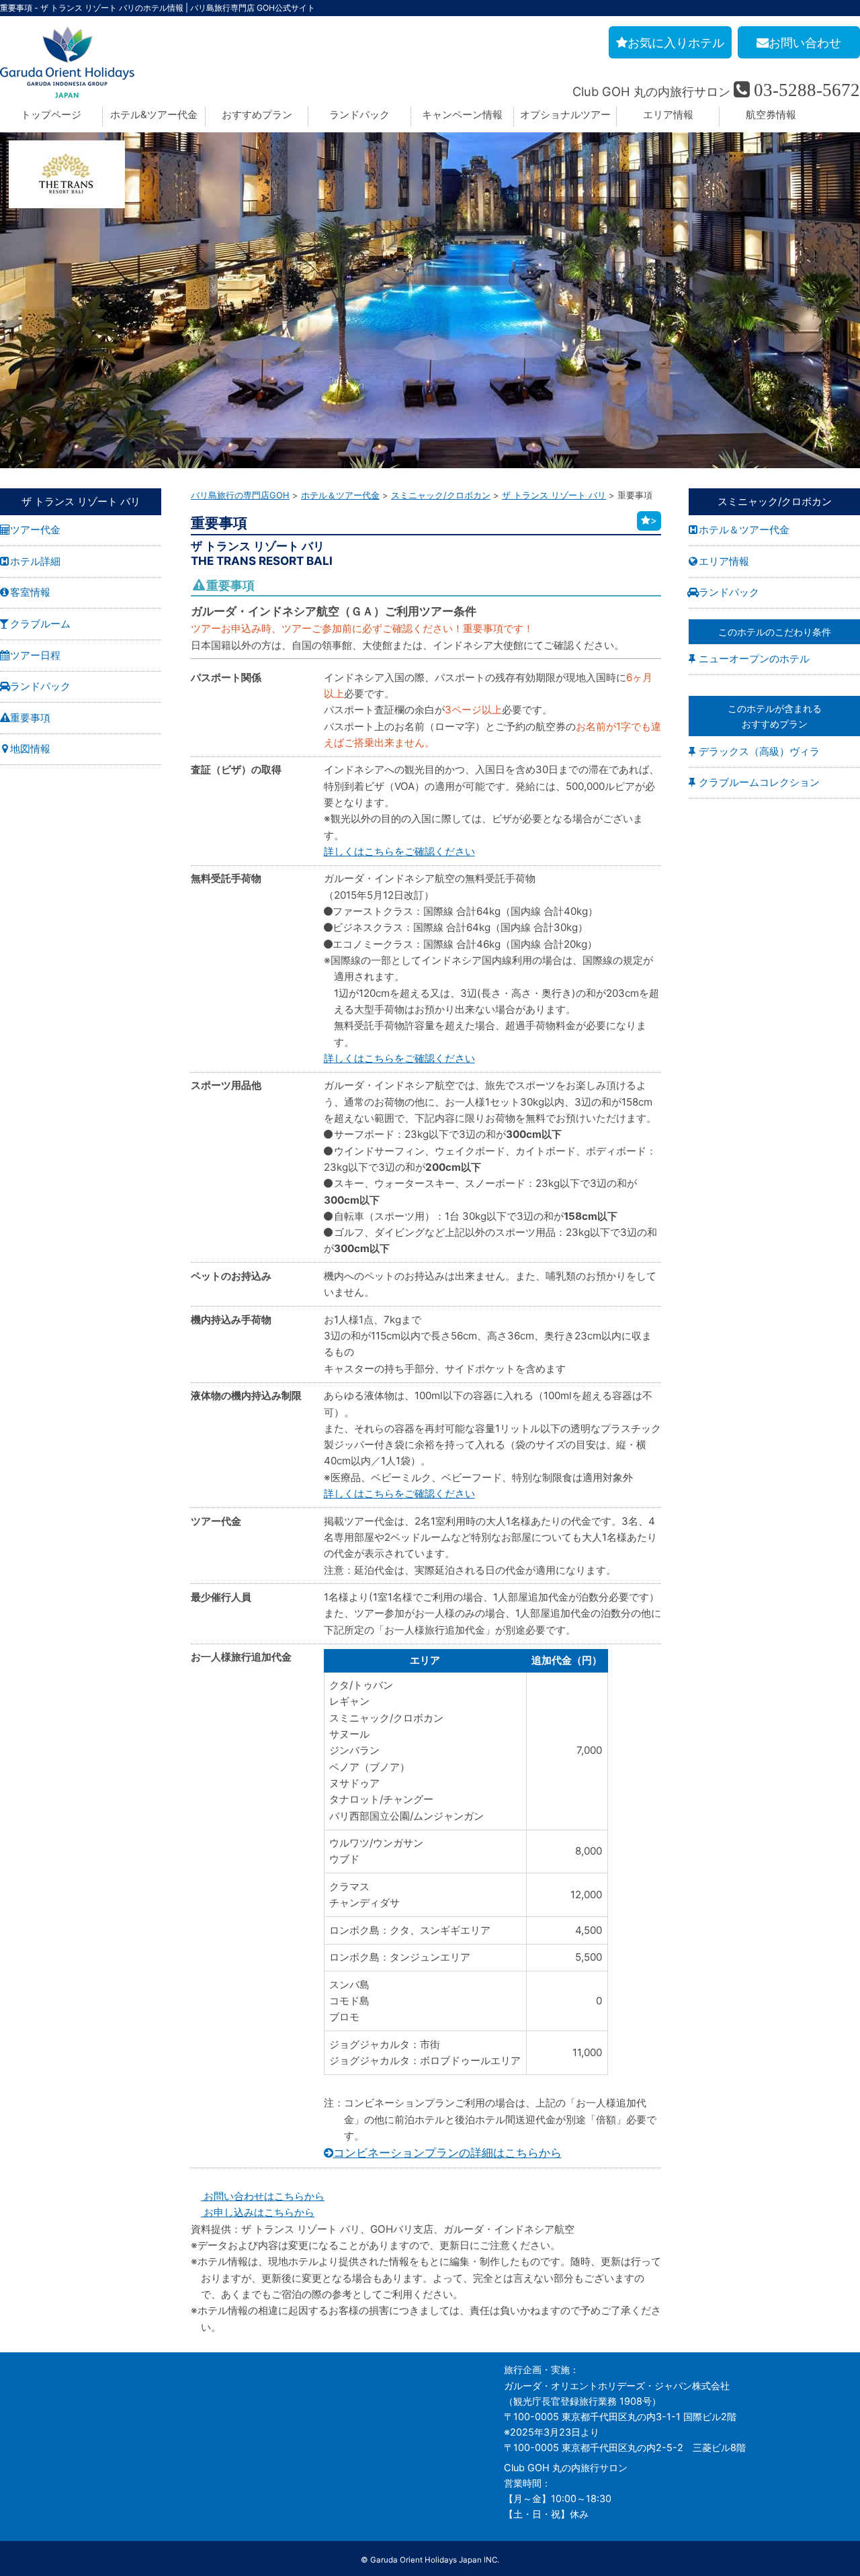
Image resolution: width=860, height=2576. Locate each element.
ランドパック (359, 115)
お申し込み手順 (302, 2369)
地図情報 (30, 749)
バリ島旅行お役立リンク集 (325, 2432)
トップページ (51, 115)
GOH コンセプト (36, 2432)
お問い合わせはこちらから (263, 2196)
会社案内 (19, 2369)
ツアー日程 (35, 655)
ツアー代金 (35, 530)
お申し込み (24, 2463)
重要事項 (30, 718)
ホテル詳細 (35, 561)
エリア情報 (668, 115)
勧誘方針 (19, 2494)
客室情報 (30, 592)
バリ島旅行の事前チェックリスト (339, 2416)
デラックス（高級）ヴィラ (759, 751)
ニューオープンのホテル (754, 659)
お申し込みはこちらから (258, 2212)
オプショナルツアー (565, 115)
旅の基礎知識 (297, 2386)
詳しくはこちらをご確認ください (399, 851)
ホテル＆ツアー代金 (744, 530)
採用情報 (19, 2386)
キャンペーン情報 (462, 115)
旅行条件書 (24, 2416)
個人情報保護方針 (38, 2478)
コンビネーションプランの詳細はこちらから (447, 2153)
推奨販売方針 (28, 2509)
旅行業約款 (24, 2401)
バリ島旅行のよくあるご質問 (330, 2401)
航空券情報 (771, 115)
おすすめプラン (257, 115)
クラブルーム (40, 624)
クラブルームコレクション (759, 782)
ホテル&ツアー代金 (154, 115)
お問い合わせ (28, 2447)
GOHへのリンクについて (322, 2447)
